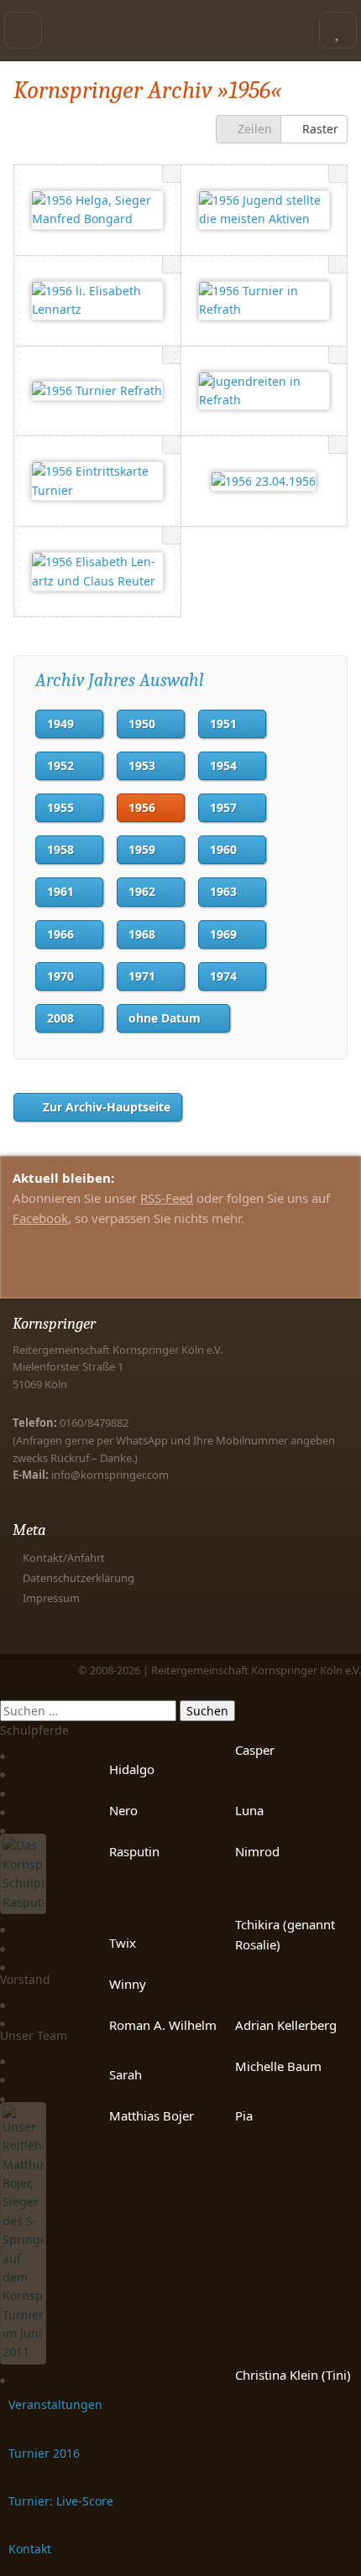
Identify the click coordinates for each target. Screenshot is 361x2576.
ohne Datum (165, 1018)
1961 (60, 891)
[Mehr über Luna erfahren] (3, 1786)
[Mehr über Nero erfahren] (3, 1806)
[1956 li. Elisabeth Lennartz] (97, 301)
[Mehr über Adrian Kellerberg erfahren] (3, 1998)
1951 (223, 723)
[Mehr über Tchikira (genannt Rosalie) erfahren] (3, 1923)
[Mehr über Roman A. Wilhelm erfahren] (3, 2017)
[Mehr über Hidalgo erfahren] (3, 1768)
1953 (142, 765)
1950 (142, 723)
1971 (142, 976)
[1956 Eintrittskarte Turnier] (97, 481)
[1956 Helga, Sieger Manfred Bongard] (97, 210)
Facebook (40, 1218)
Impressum (51, 1598)
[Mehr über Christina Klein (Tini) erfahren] (3, 2373)
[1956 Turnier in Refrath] (264, 301)
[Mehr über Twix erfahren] (3, 1941)
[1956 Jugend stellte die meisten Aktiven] (264, 210)
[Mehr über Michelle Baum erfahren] (3, 2055)
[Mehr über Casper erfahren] (3, 1749)
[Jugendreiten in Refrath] (264, 391)
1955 (60, 807)
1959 (142, 849)
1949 (60, 723)
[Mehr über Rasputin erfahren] (23, 1905)
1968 (142, 934)
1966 (60, 934)
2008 (60, 1018)
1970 (60, 976)
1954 (223, 765)
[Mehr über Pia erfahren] (3, 2092)
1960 (223, 849)
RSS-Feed (167, 1198)
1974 (223, 976)
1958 (60, 849)
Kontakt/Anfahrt (64, 1558)
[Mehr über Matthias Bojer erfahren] (23, 2354)
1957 (223, 807)
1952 (60, 765)
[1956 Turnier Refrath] (97, 391)
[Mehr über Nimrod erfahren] (3, 1824)
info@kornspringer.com (110, 1475)
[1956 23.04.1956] (264, 481)
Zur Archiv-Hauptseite (107, 1107)
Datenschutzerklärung (78, 1578)
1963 (223, 891)
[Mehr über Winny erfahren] (3, 1961)
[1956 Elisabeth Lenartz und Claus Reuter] (97, 572)
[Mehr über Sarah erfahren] (3, 2073)
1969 (223, 934)
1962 (142, 891)
